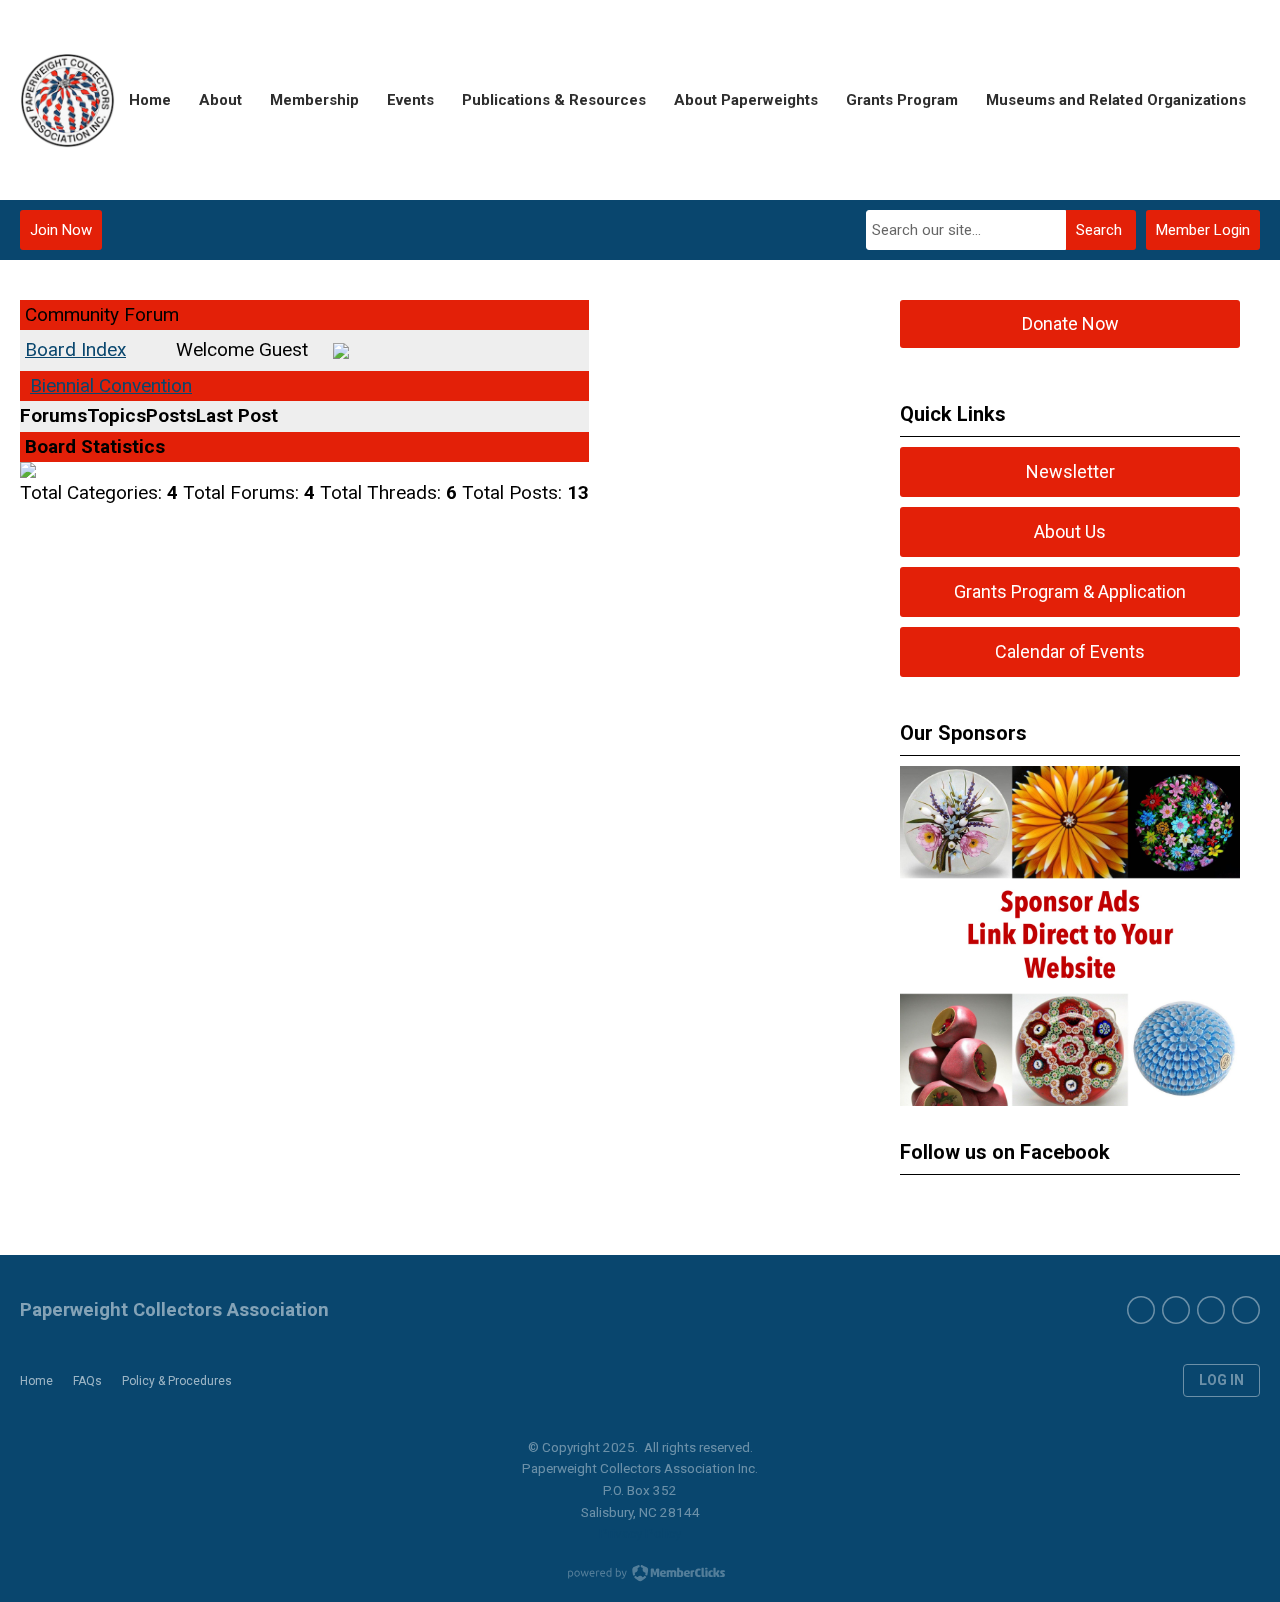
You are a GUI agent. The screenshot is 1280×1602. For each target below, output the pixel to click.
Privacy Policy (640, 1533)
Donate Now (1070, 323)
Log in (1221, 1380)
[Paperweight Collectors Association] (67, 100)
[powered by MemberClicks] (640, 1575)
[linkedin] (1246, 1310)
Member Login (1203, 230)
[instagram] (1211, 1310)
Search (1099, 230)
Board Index (75, 349)
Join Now (61, 230)
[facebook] (1141, 1310)
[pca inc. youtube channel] (1176, 1310)
